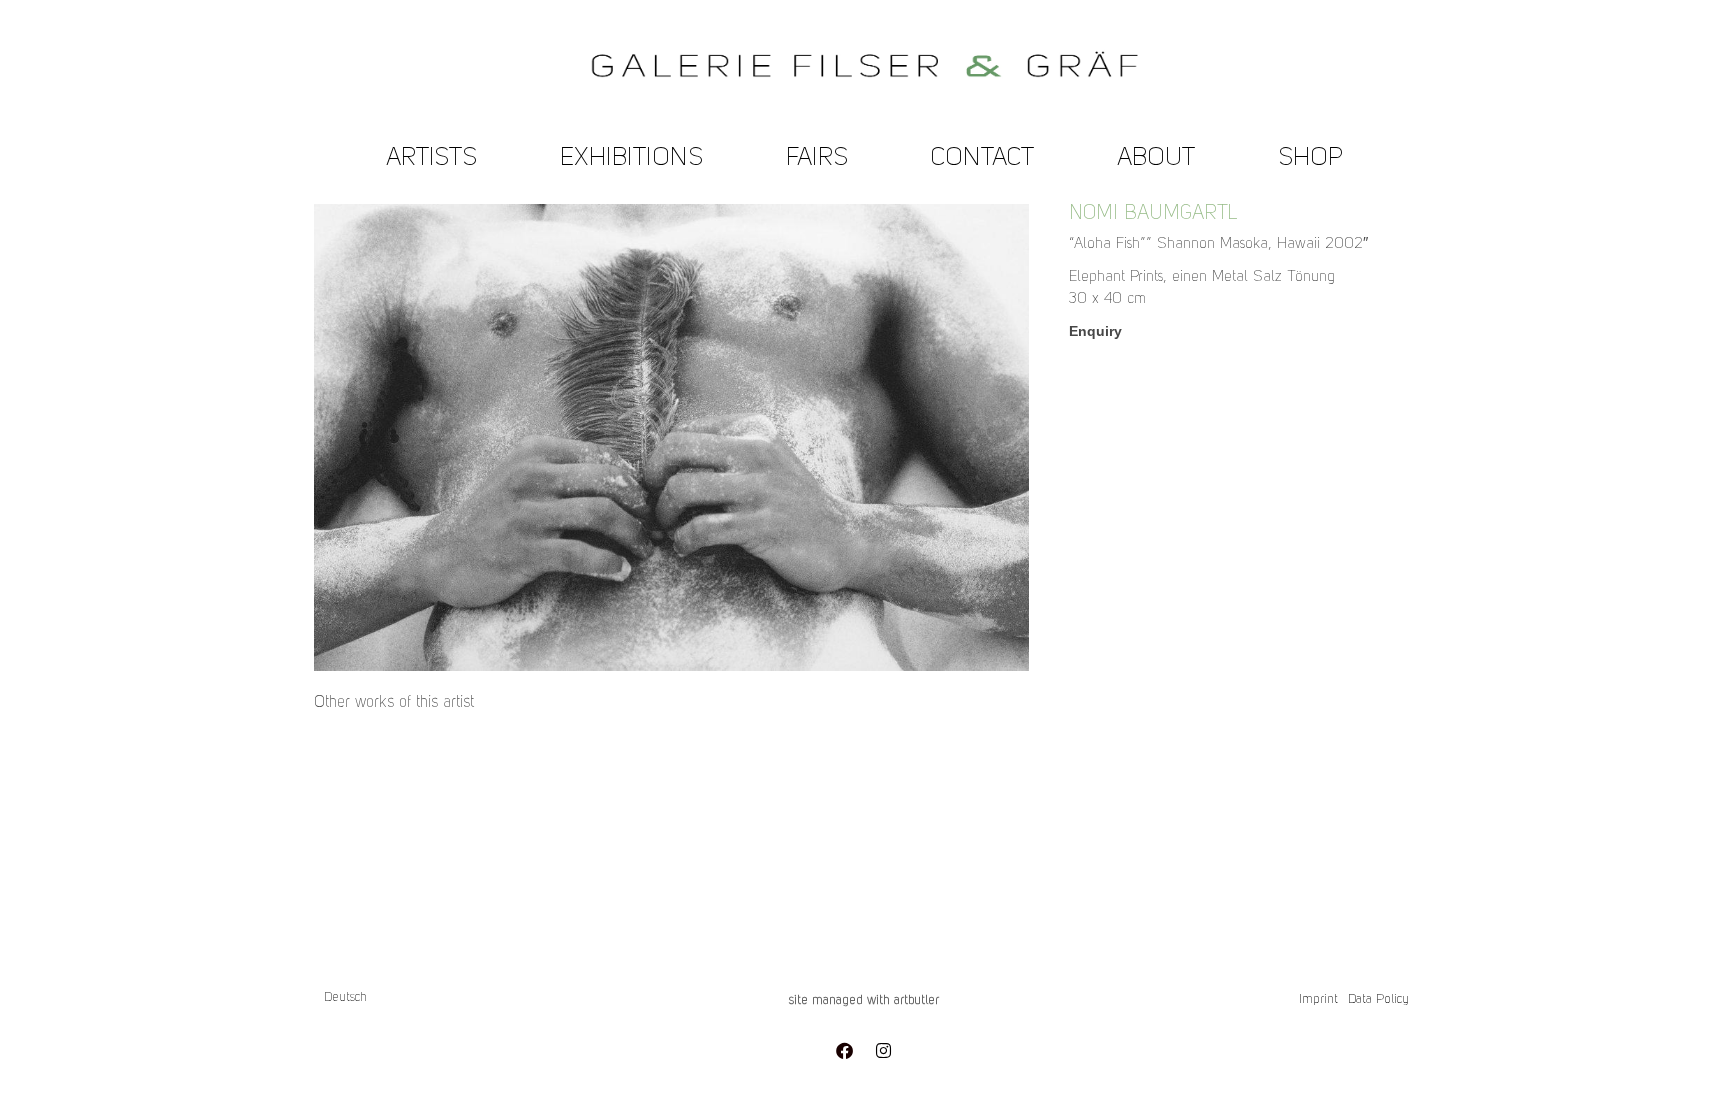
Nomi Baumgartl (1153, 214)
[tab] (394, 703)
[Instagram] (883, 1050)
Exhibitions (631, 158)
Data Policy (1378, 999)
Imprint (1318, 999)
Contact (982, 158)
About (1156, 158)
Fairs (817, 158)
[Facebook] (844, 1050)
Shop (1310, 158)
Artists (431, 158)
